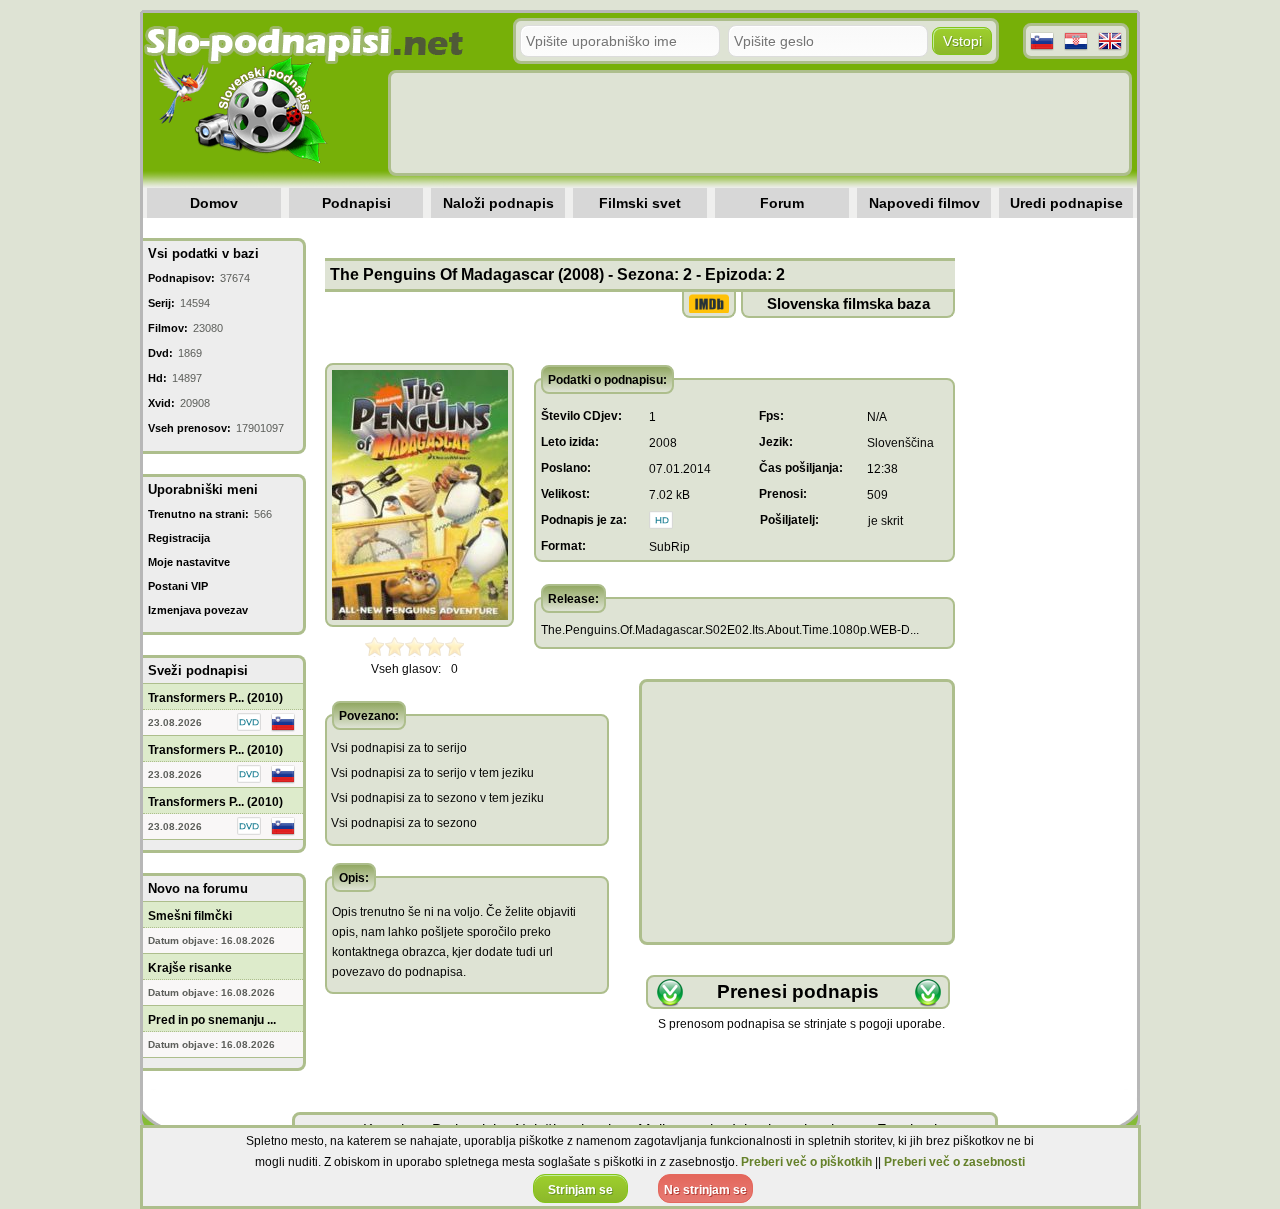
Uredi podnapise (1066, 203)
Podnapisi (356, 203)
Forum (782, 203)
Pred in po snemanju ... (212, 1020)
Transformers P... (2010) (215, 698)
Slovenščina (900, 443)
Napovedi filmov (924, 203)
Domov (214, 203)
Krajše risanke (190, 968)
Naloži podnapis (498, 203)
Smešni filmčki (190, 916)
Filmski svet (640, 203)
